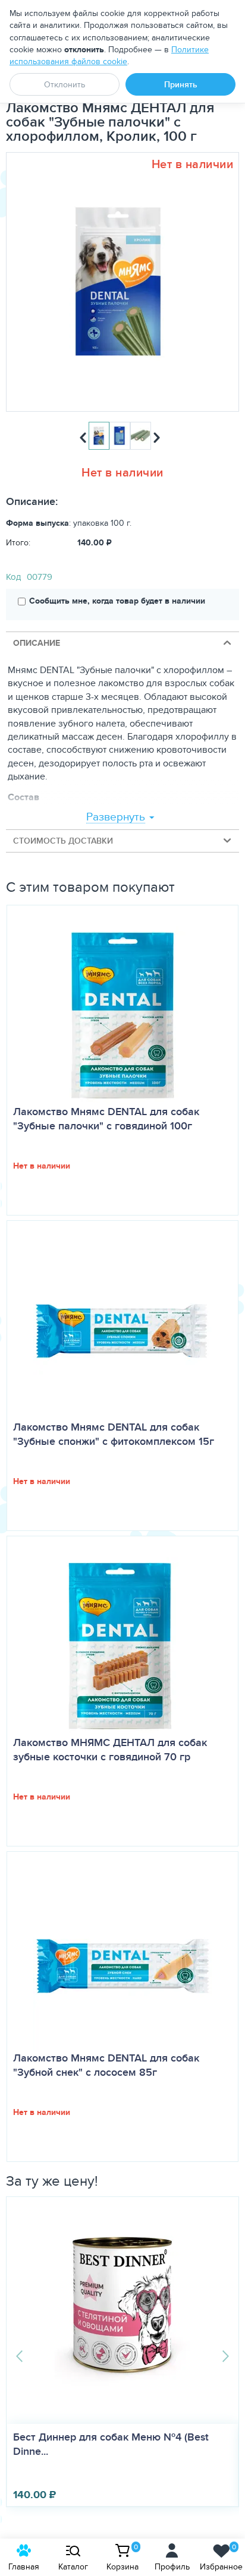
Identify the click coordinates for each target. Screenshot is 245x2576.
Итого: (18, 542)
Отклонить (65, 84)
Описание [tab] (37, 643)
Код (13, 577)
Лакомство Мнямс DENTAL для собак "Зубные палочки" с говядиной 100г (106, 1119)
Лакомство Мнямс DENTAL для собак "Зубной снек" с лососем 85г (106, 2065)
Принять (181, 84)
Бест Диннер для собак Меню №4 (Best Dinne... (111, 2444)
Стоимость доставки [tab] (63, 841)
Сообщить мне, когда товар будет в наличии (117, 601)
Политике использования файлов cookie (109, 55)
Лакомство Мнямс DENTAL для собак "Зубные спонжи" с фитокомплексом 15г (114, 1434)
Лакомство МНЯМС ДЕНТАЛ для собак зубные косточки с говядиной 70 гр (110, 1750)
